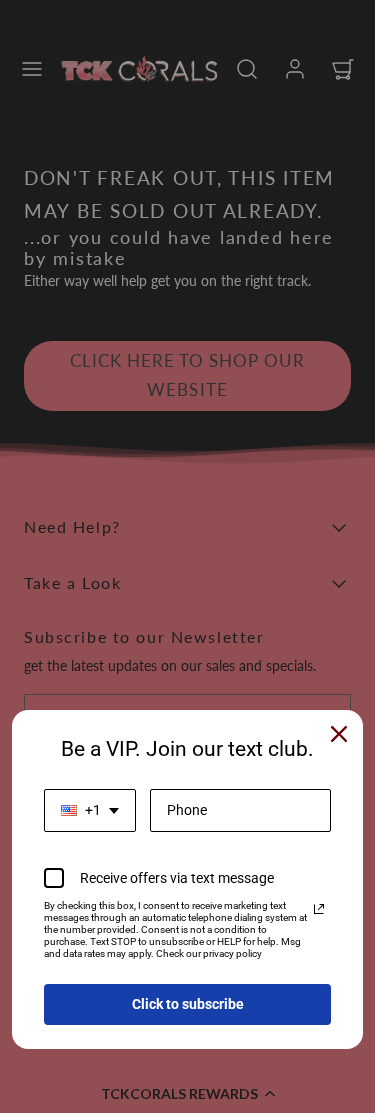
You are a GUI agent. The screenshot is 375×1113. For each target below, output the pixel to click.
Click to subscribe (188, 1004)
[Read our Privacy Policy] (319, 909)
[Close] (339, 734)
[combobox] (90, 810)
